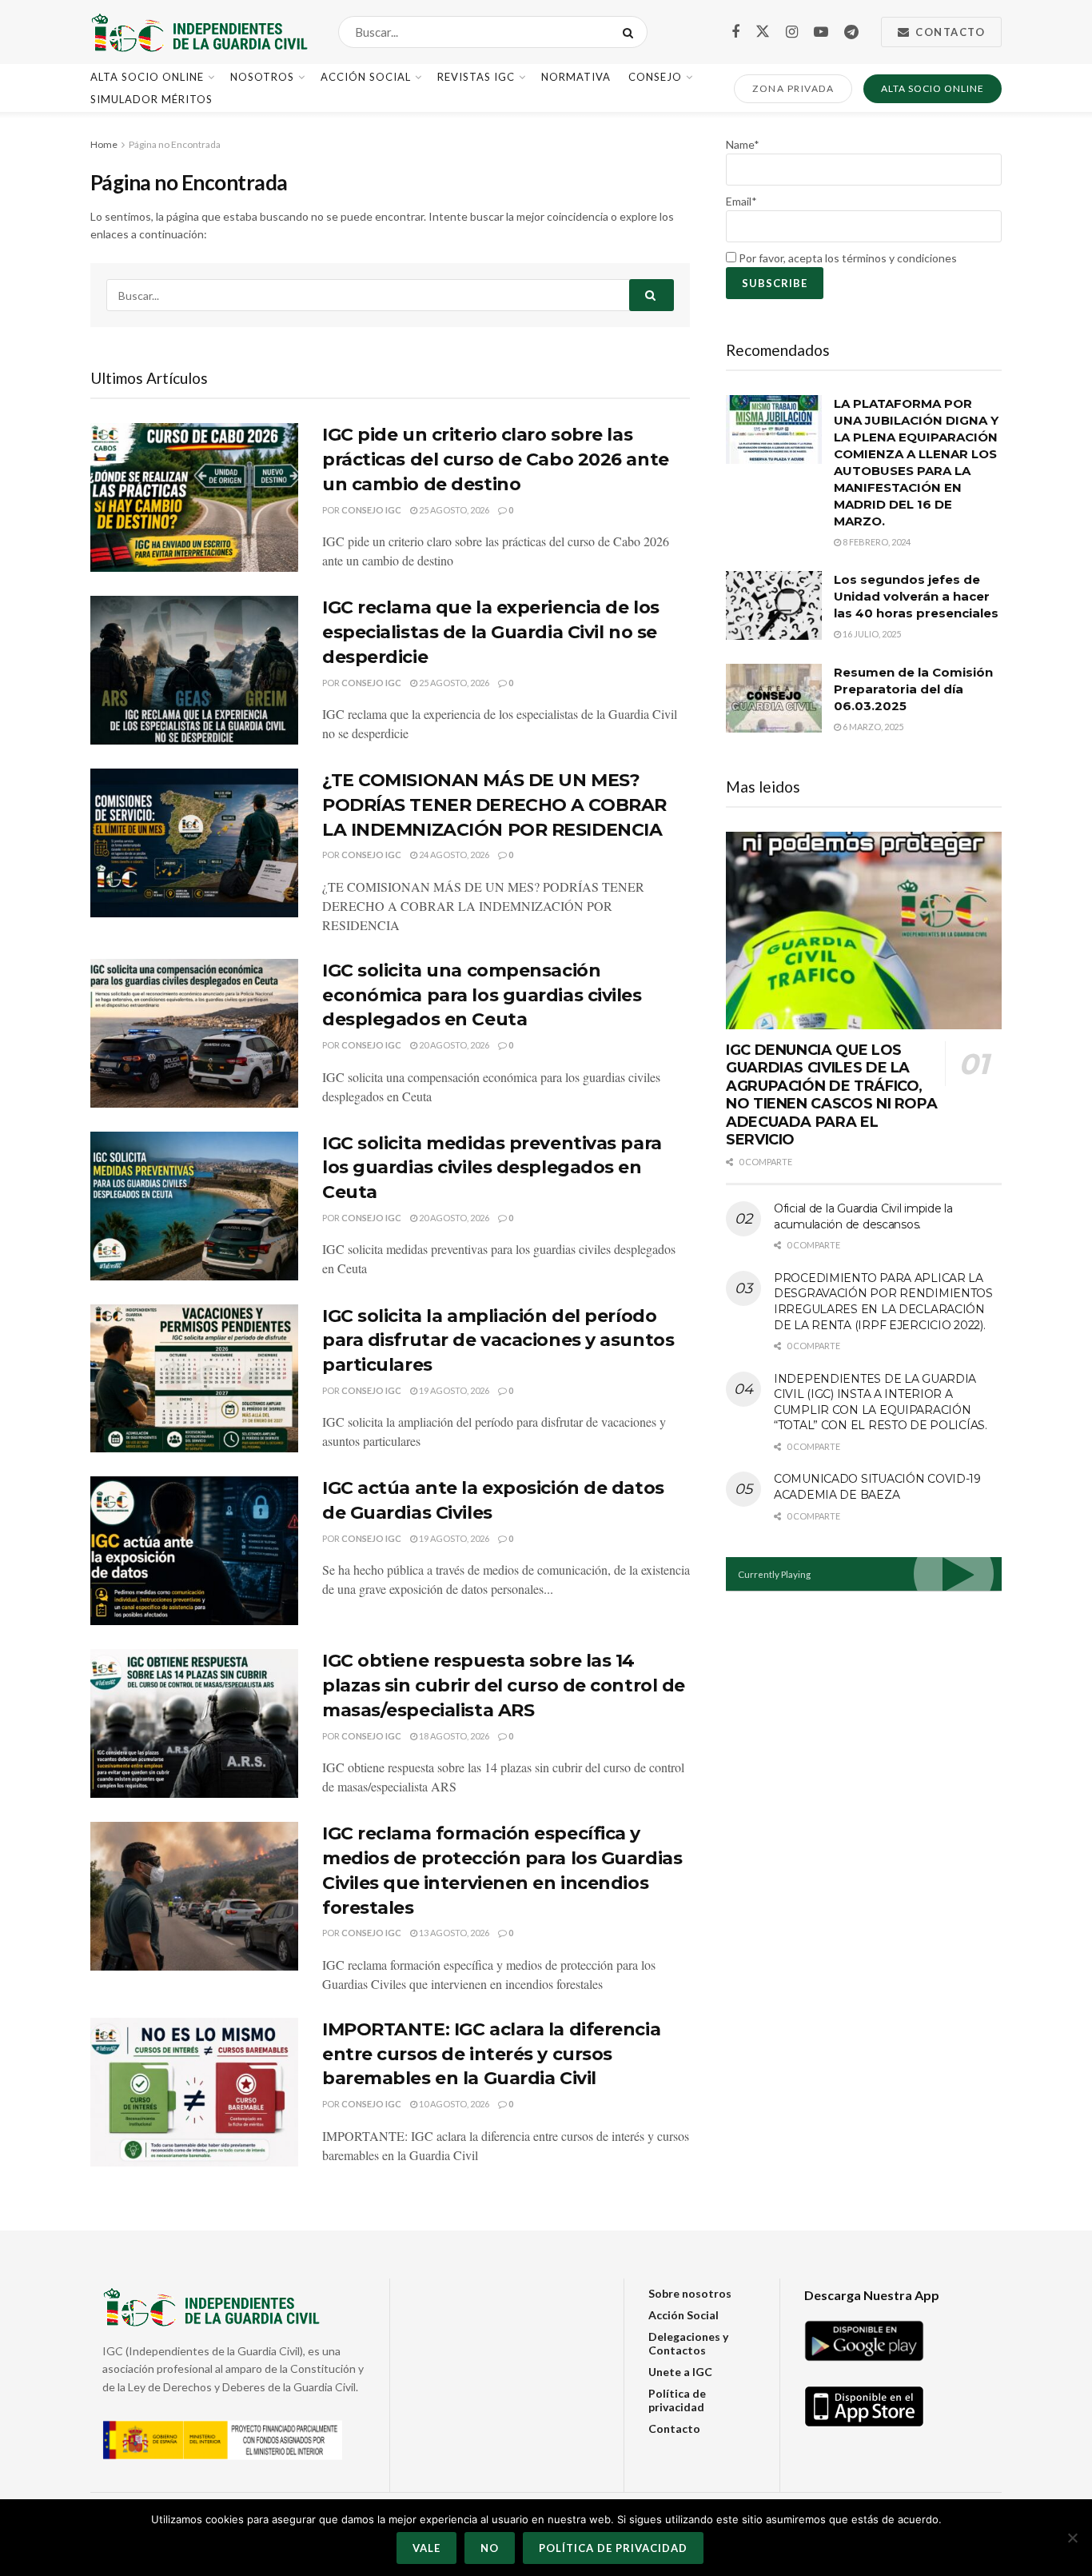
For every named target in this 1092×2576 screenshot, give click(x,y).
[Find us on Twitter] (763, 32)
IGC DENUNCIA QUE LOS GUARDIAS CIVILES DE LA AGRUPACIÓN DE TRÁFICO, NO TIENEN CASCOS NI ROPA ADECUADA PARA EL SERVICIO (831, 1095)
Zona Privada (793, 88)
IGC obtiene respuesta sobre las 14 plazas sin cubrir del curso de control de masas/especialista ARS (504, 1685)
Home (104, 144)
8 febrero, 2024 (876, 542)
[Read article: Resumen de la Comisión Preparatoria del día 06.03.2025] (774, 698)
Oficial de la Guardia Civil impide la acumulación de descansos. (863, 1216)
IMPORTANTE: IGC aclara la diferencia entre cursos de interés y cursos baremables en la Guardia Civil (491, 2054)
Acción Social (366, 77)
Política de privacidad (677, 2400)
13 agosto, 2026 (453, 1933)
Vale (426, 2548)
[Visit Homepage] (200, 32)
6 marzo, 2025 (872, 727)
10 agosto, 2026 (453, 2104)
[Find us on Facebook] (735, 32)
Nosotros (262, 77)
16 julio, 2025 (871, 634)
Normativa (576, 77)
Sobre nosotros (690, 2293)
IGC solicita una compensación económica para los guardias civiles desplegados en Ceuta (482, 995)
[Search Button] (631, 32)
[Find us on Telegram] (851, 32)
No (490, 2548)
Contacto (949, 32)
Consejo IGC (371, 510)
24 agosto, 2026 (453, 855)
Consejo (655, 77)
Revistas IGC (476, 77)
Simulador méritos (151, 99)
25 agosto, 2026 (453, 510)
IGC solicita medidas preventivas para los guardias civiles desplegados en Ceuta (492, 1168)
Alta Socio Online (147, 77)
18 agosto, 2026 (453, 1736)
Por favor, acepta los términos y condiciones (847, 258)
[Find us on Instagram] (792, 32)
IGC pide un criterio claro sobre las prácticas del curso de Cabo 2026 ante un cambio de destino (496, 459)
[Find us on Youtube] (821, 32)
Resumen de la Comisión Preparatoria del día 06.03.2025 (913, 689)
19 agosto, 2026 (453, 1390)
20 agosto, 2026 (453, 1045)
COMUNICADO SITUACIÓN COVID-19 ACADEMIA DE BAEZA (877, 1487)
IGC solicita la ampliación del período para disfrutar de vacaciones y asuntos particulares (498, 1341)
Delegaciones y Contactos (688, 2343)
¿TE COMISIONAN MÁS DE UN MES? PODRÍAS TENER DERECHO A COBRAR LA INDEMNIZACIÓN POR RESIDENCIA (494, 805)
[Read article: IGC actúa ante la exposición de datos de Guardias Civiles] (194, 1551)
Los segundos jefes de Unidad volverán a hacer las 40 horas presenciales (916, 596)
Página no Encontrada (175, 144)
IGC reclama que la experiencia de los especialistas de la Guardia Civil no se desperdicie (491, 632)
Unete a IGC (680, 2372)
